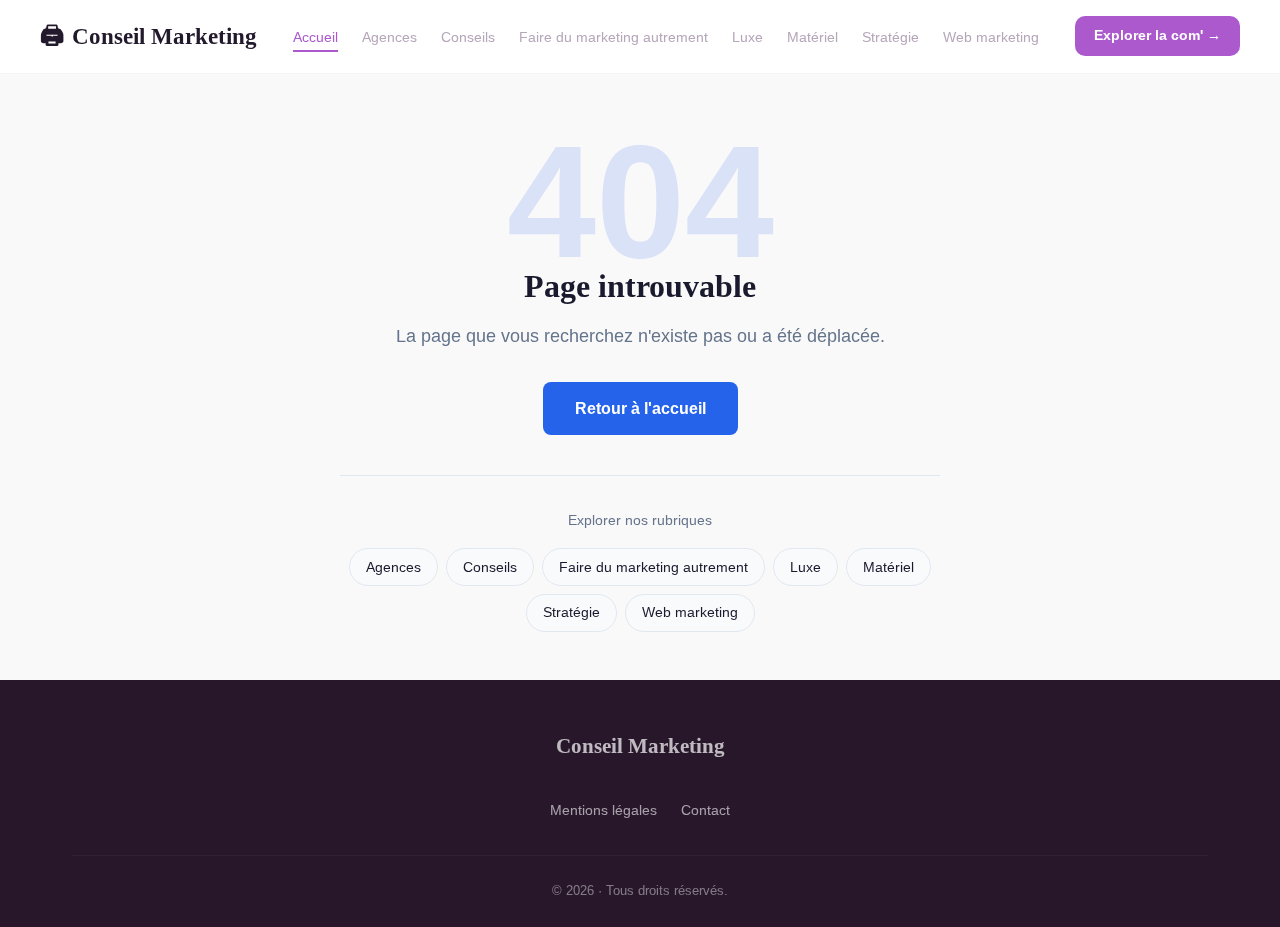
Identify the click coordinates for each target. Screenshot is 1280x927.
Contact (705, 810)
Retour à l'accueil (640, 408)
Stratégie (890, 37)
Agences (389, 37)
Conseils (468, 37)
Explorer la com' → (1157, 35)
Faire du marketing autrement (613, 37)
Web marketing (991, 37)
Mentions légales (603, 810)
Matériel (812, 37)
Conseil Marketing (148, 36)
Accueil (315, 37)
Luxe (747, 37)
